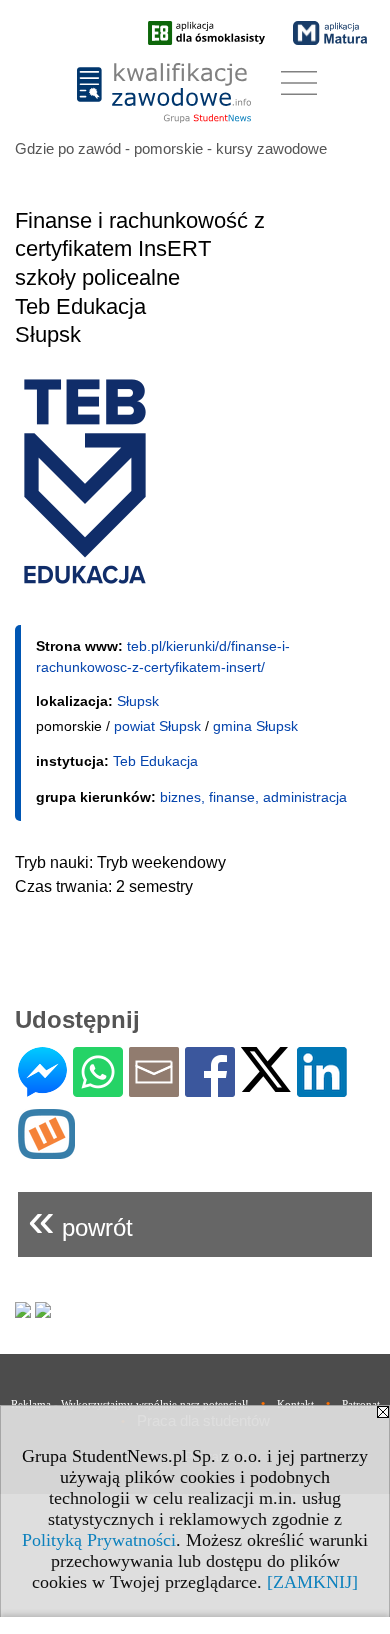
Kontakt (295, 1404)
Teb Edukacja (155, 761)
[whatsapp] (98, 1088)
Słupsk (138, 701)
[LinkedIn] (322, 1088)
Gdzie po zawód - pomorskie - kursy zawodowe (171, 148)
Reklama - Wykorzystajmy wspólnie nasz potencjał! (130, 1404)
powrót (80, 1219)
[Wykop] (46, 1150)
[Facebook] (210, 1088)
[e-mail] (154, 1088)
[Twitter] (266, 1083)
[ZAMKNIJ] (312, 1582)
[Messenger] (42, 1088)
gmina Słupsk (255, 726)
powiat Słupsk (157, 726)
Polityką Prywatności (99, 1540)
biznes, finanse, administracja (253, 797)
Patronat (361, 1404)
